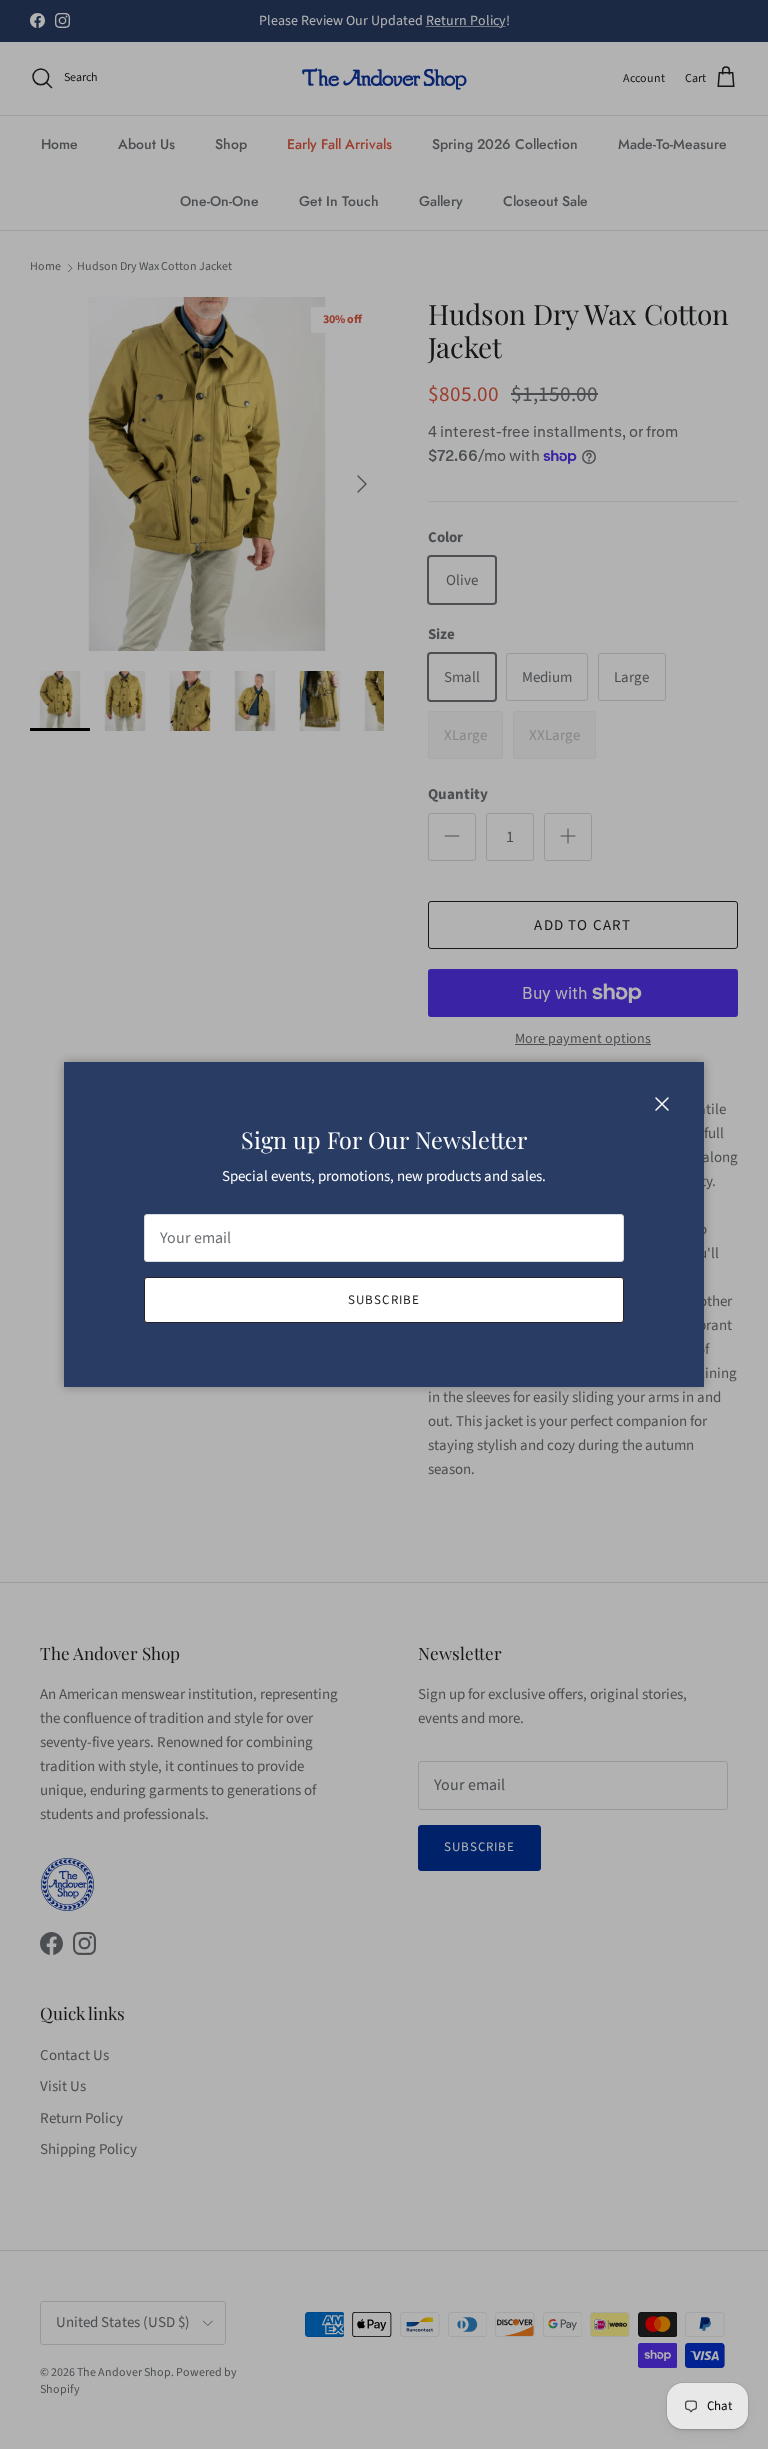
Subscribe (383, 1300)
